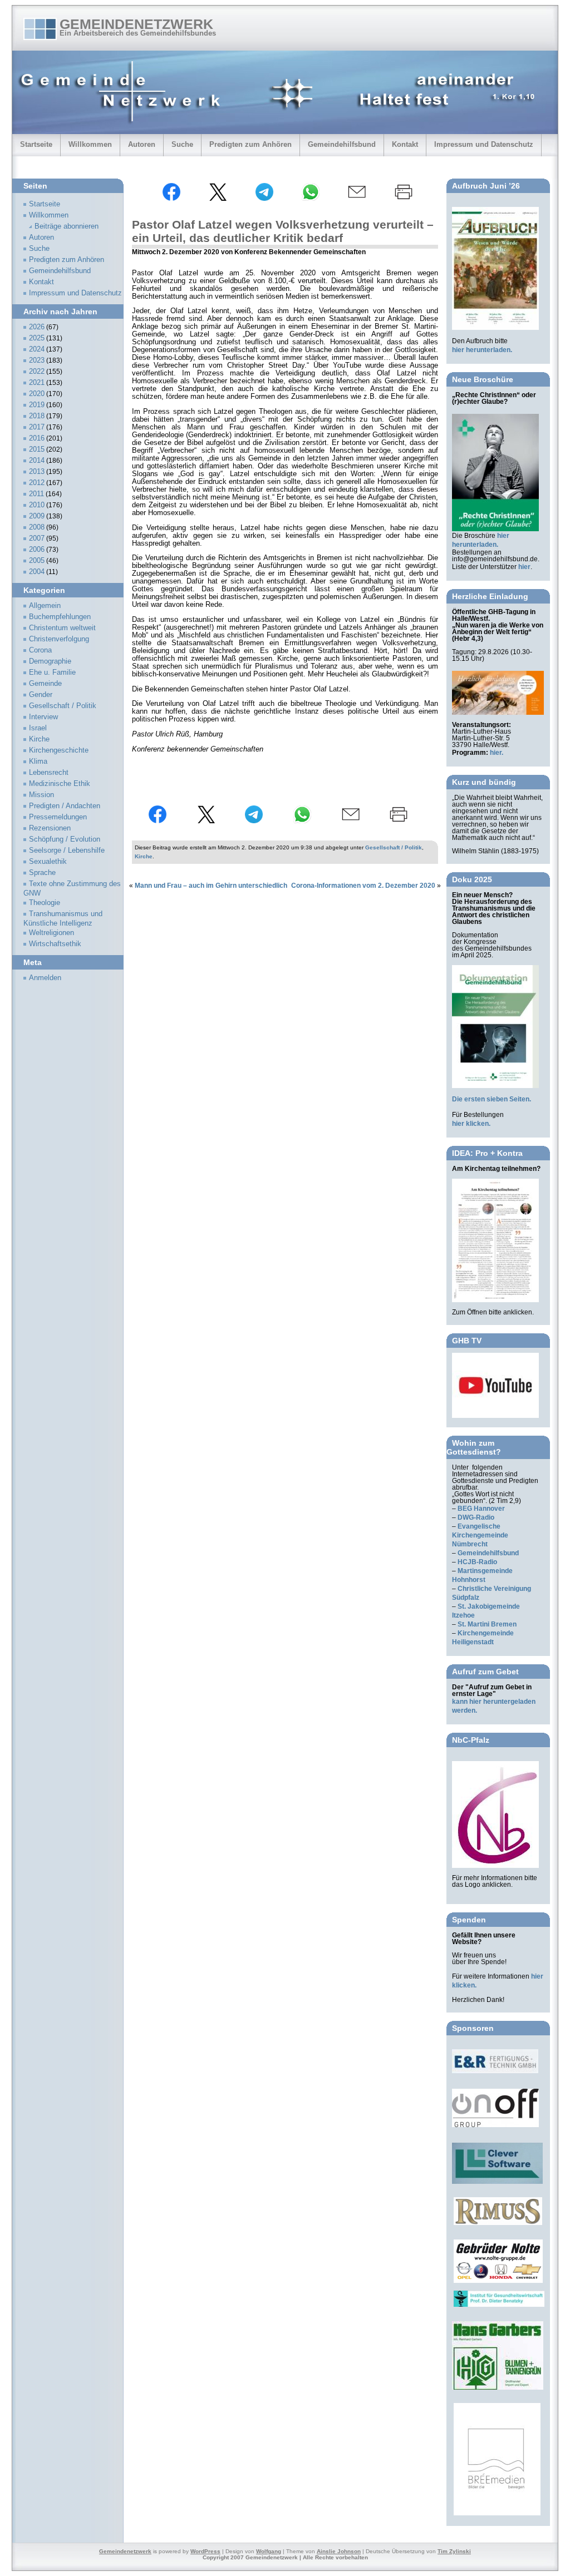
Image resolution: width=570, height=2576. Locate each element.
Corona (40, 650)
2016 (37, 438)
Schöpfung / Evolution (65, 839)
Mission (41, 795)
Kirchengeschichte (59, 750)
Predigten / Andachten (65, 806)
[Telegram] (264, 199)
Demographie (50, 661)
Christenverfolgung (59, 639)
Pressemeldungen (58, 817)
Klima (38, 762)
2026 (37, 327)
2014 (37, 461)
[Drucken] (404, 199)
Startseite (36, 144)
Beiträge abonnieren (67, 226)
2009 (37, 516)
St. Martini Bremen (487, 1624)
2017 (37, 427)
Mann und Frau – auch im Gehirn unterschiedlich (211, 886)
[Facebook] (171, 199)
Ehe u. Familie (52, 673)
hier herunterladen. (482, 350)
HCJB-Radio (477, 1562)
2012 (37, 483)
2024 (37, 349)
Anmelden (45, 978)
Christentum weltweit (62, 628)
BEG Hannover (481, 1509)
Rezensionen (50, 828)
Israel (38, 728)
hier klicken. (471, 1124)
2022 (37, 372)
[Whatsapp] (311, 199)
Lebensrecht (49, 773)
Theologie (45, 903)
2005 (37, 561)
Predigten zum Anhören (250, 144)
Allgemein (45, 606)
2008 (37, 527)
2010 (37, 505)
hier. (497, 753)
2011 (36, 494)
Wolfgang (269, 2551)
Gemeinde (45, 684)
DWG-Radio (476, 1517)
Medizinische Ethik (60, 784)
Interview (43, 717)
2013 (37, 472)
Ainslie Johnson (339, 2551)
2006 (37, 550)
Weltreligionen (51, 933)
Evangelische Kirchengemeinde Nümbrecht (480, 1535)
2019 (37, 405)
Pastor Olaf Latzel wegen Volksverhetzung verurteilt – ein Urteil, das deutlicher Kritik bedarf (283, 231)
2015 (37, 449)
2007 (37, 538)
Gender (41, 695)
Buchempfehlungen (60, 617)
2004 (37, 572)
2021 (37, 383)
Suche (182, 144)
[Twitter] (218, 199)
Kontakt (405, 144)
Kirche (144, 856)
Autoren (142, 144)
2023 (37, 360)
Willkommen (90, 144)
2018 (37, 416)
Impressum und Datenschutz (484, 144)
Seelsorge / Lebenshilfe (67, 851)
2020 (37, 394)
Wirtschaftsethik (55, 944)
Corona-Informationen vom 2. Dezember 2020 (363, 886)
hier (524, 567)
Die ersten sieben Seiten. (492, 1099)
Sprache (42, 873)
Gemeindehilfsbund (342, 144)
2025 (37, 338)
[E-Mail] (357, 199)
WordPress (205, 2551)
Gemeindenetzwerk (136, 24)
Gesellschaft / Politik (394, 847)
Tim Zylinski (454, 2551)
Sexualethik (48, 862)
